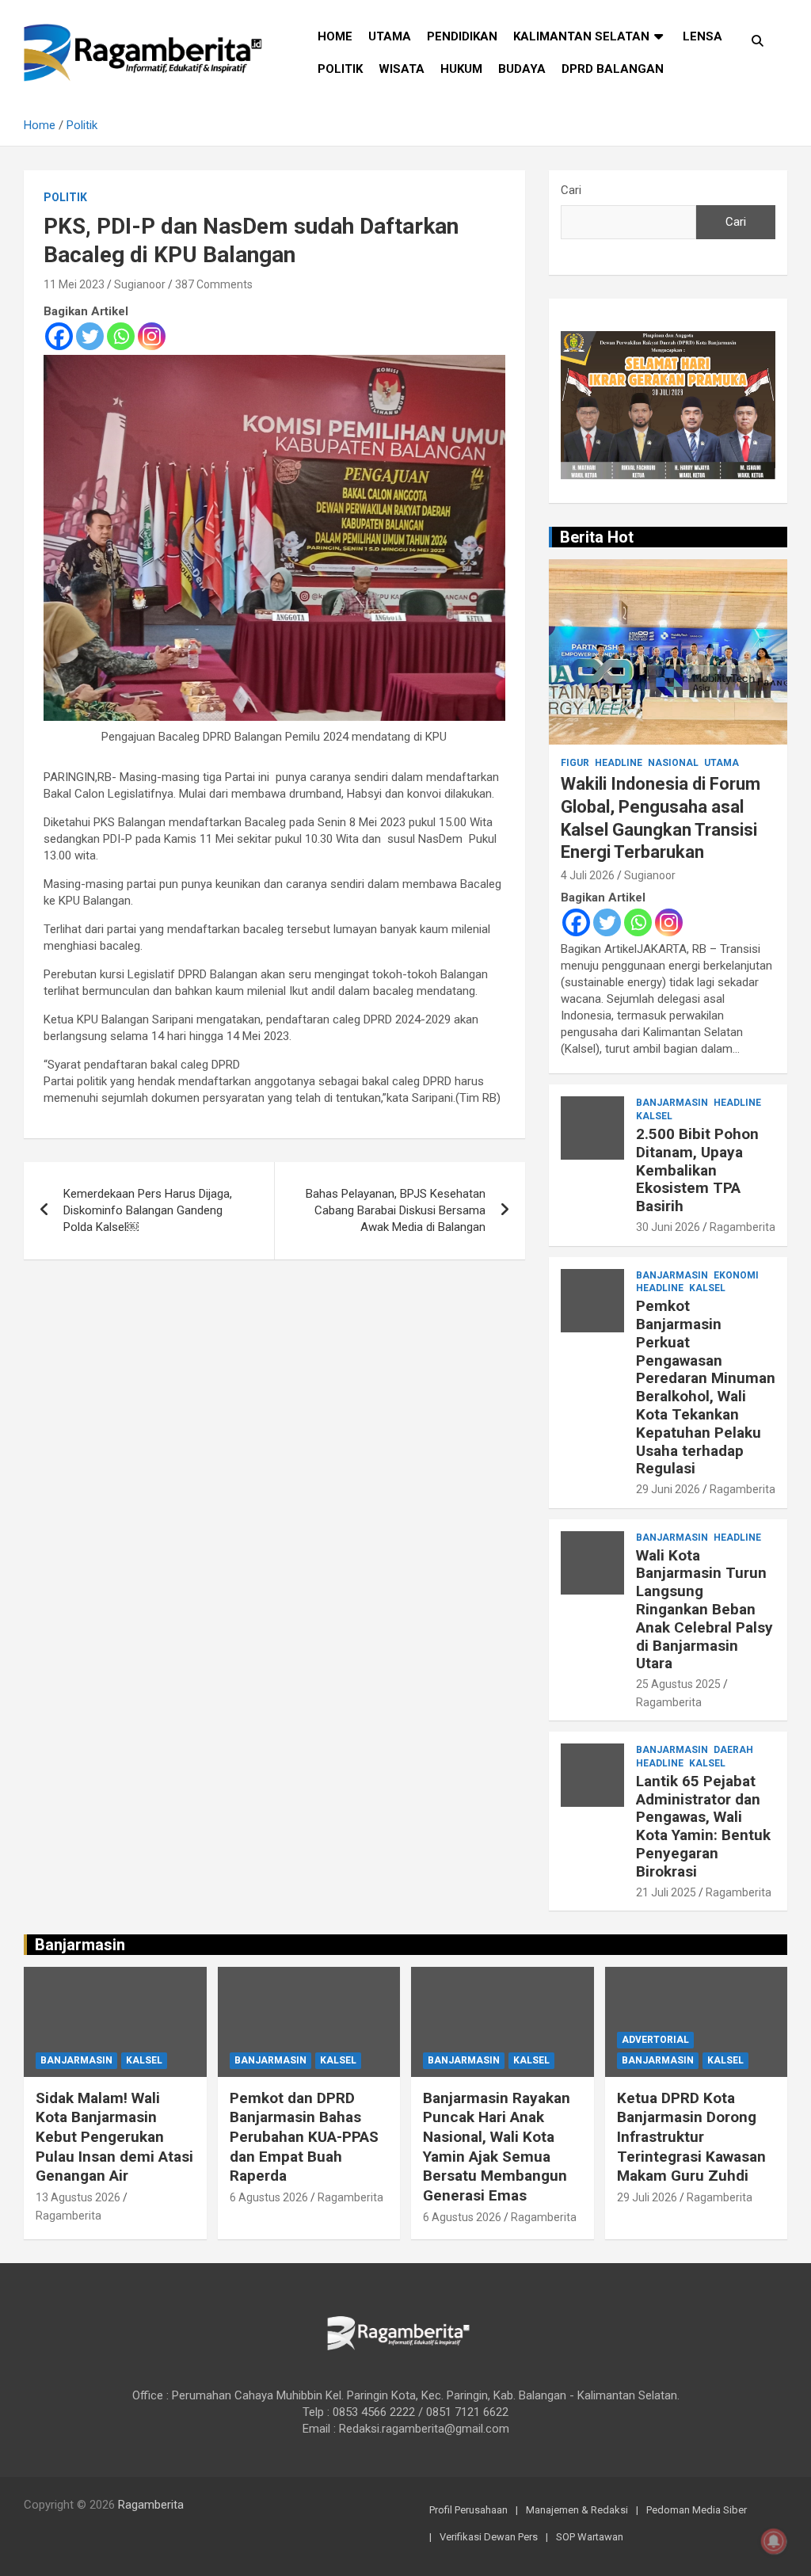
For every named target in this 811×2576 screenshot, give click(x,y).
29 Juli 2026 (647, 2197)
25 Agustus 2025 (678, 1684)
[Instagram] (152, 336)
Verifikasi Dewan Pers (489, 2537)
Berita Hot (597, 537)
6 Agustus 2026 (269, 2197)
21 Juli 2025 (666, 1892)
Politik (340, 69)
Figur (575, 763)
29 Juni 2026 (668, 1489)
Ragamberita (742, 1227)
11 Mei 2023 (74, 284)
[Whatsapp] (121, 336)
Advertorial (655, 2040)
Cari (571, 190)
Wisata (402, 69)
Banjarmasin (672, 1103)
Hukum (461, 69)
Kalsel (654, 1116)
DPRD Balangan (613, 69)
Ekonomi (736, 1275)
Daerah (733, 1750)
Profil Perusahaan (468, 2510)
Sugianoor (140, 284)
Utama (390, 36)
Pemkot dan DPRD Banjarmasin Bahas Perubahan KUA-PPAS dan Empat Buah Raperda (304, 2137)
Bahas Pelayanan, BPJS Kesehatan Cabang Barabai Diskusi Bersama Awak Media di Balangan (396, 1210)
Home (335, 36)
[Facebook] (59, 336)
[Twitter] (90, 336)
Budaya (522, 69)
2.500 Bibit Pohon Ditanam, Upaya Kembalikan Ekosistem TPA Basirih (697, 1170)
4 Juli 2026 (588, 875)
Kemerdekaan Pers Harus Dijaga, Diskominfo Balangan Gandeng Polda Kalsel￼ (148, 1210)
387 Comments (214, 284)
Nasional (673, 763)
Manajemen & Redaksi (577, 2510)
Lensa (702, 36)
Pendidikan (462, 36)
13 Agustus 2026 (78, 2197)
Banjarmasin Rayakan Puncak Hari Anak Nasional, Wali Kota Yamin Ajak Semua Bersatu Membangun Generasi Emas (497, 2147)
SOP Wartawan (590, 2537)
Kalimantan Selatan (581, 36)
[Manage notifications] (774, 2541)
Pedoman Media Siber (697, 2510)
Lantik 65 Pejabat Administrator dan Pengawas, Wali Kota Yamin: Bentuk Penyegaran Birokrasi (703, 1826)
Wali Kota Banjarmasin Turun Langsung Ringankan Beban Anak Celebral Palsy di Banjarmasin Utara (704, 1610)
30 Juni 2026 (668, 1227)
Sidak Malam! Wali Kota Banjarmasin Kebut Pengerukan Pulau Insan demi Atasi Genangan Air (114, 2137)
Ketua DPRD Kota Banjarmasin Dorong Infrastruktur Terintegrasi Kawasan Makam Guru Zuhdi (691, 2137)
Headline (619, 763)
